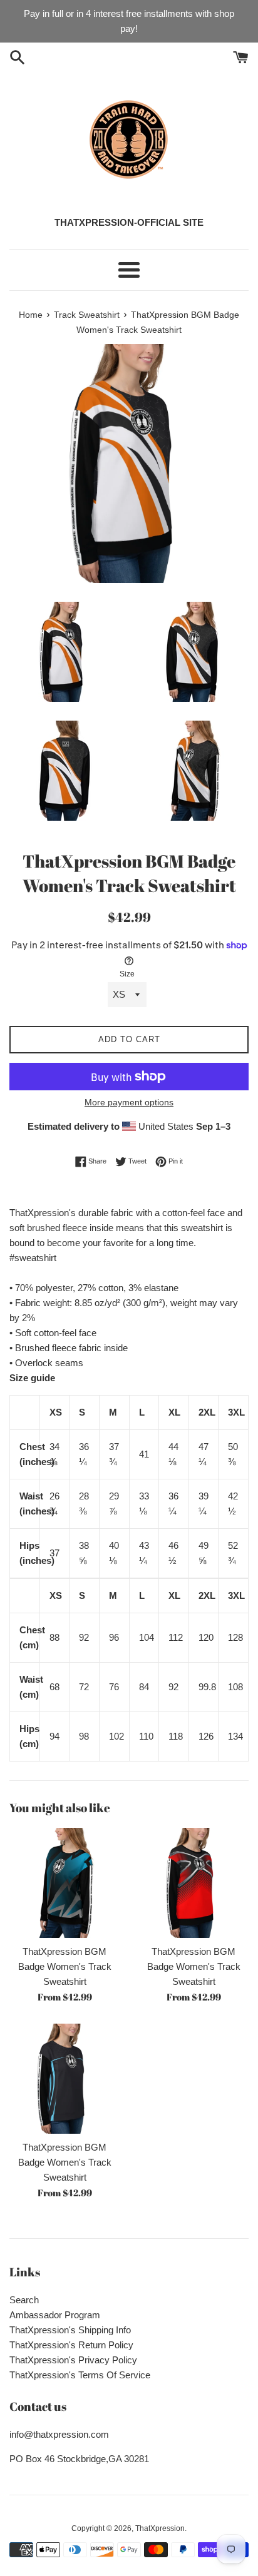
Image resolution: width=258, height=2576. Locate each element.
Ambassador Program (55, 2315)
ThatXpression (160, 2528)
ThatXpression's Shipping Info (70, 2330)
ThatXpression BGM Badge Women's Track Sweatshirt (65, 1966)
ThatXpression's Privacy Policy (73, 2360)
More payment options (129, 1102)
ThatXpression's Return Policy (71, 2345)
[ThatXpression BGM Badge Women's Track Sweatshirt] (64, 1883)
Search (24, 2300)
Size (127, 974)
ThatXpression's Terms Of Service (80, 2375)
